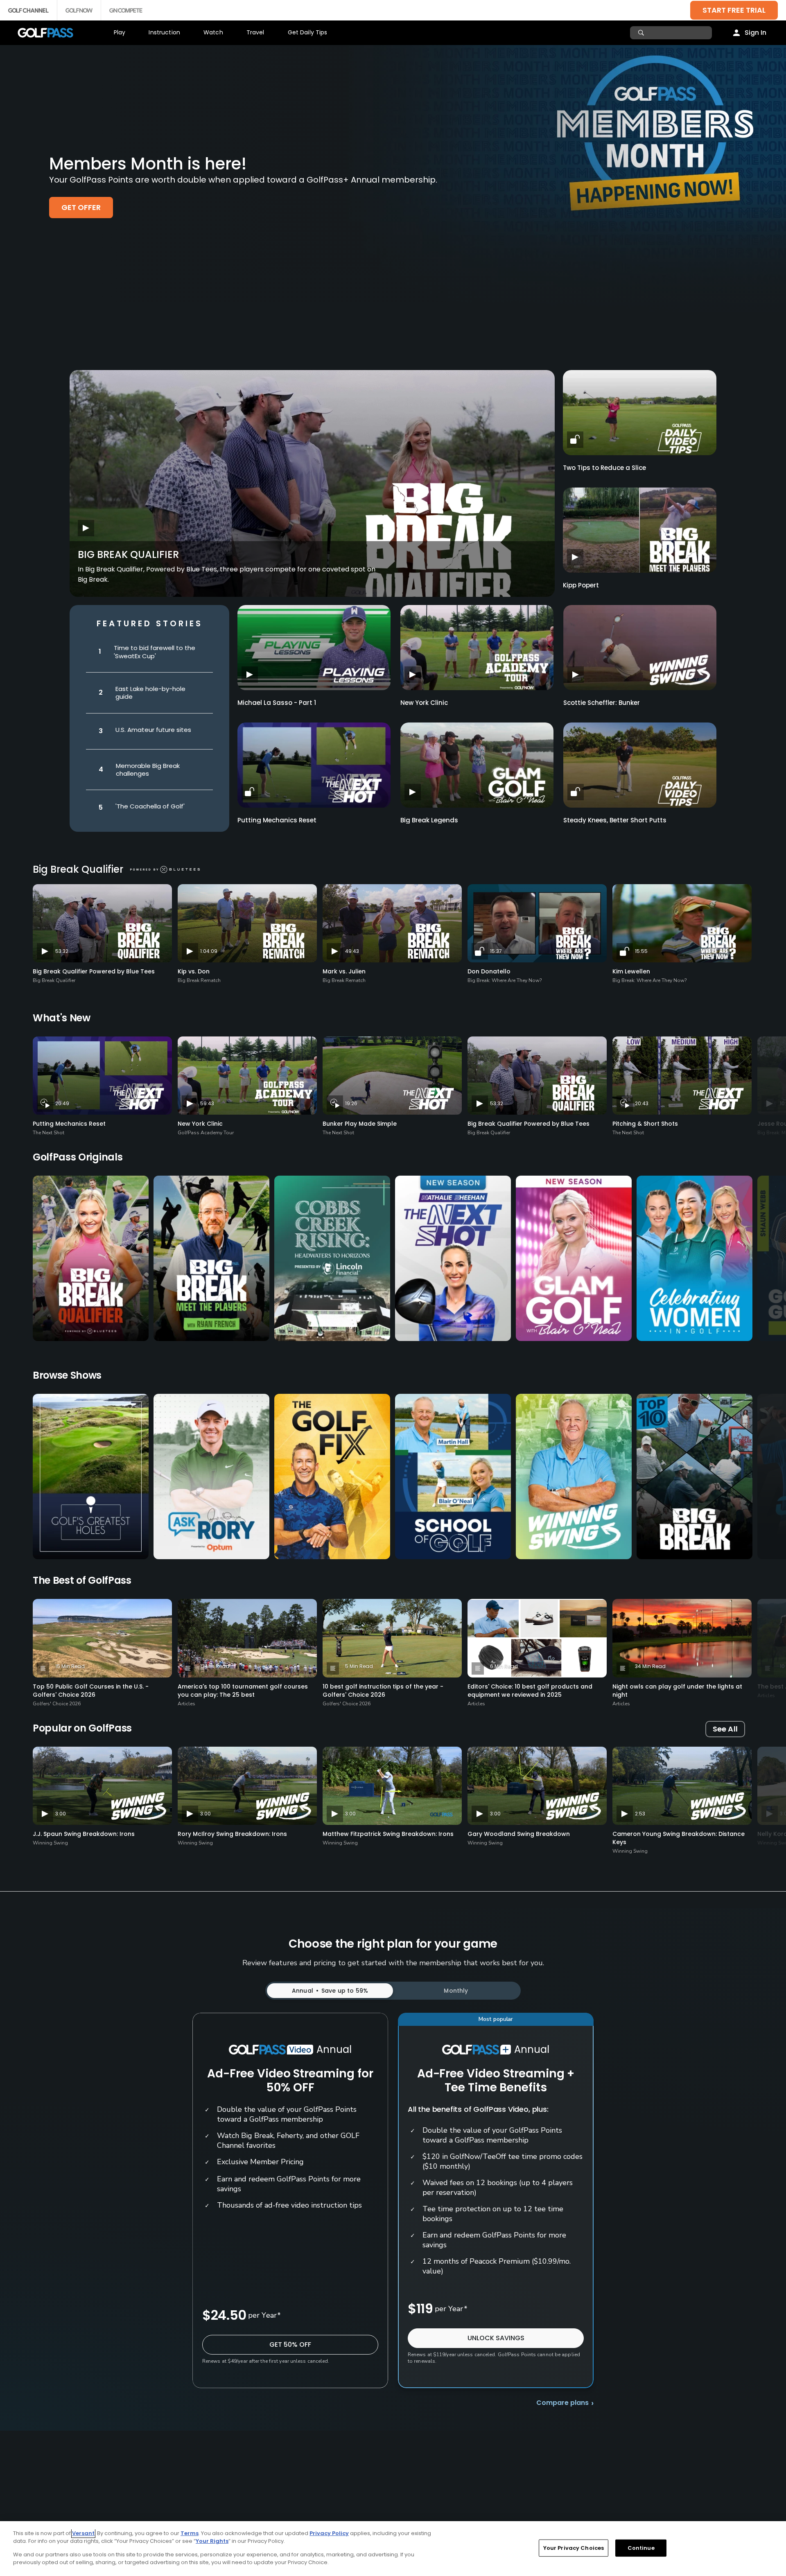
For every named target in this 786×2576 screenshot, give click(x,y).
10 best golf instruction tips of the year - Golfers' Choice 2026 (383, 1691)
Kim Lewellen (631, 971)
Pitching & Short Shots (645, 1124)
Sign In (756, 33)
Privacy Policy (329, 2533)
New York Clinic (424, 703)
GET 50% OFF (290, 2345)
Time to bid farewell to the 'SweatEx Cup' (155, 652)
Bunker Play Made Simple (360, 1124)
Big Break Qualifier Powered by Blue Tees (94, 971)
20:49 (62, 1103)
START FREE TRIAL (734, 10)
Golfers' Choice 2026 (57, 1704)
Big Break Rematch (199, 980)
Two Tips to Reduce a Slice (604, 468)
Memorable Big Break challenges (148, 770)
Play (120, 32)
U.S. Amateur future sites (153, 730)
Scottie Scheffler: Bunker (602, 703)
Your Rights (212, 2541)
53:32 (62, 951)
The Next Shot (49, 1133)
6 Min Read (504, 1666)
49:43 (352, 951)
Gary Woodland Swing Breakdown (519, 1834)
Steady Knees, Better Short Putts (615, 820)
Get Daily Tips (308, 32)
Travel (255, 32)
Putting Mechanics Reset (277, 820)
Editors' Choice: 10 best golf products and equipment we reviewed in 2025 (530, 1691)
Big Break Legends (429, 820)
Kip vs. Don (194, 971)
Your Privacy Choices (574, 2548)
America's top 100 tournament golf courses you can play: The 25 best (243, 1691)
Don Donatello (489, 971)
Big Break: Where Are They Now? (505, 980)
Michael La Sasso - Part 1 (277, 703)
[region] (393, 2549)
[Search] (642, 33)
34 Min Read (650, 1666)
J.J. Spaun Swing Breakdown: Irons (84, 1834)
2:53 (640, 1814)
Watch (213, 32)
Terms (190, 2533)
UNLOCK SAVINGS (496, 2338)
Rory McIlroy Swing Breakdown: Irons (232, 1834)
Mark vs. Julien (344, 971)
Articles (186, 1704)
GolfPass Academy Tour (206, 1133)
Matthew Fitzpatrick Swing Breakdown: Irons (388, 1834)
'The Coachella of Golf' (150, 806)
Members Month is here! (148, 164)
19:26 (351, 1103)
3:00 (61, 1814)
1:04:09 (209, 951)
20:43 (642, 1103)
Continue (641, 2548)
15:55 (641, 951)
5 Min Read (359, 1666)
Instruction (164, 32)
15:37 (496, 951)
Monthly (456, 1991)
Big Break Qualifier (128, 554)
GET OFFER (81, 207)
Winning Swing (50, 1843)
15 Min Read (70, 1666)
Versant (83, 2533)
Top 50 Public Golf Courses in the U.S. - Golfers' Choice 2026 (91, 1691)
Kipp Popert (581, 585)
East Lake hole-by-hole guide (150, 693)
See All (725, 1729)
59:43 (207, 1103)
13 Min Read (215, 1666)
